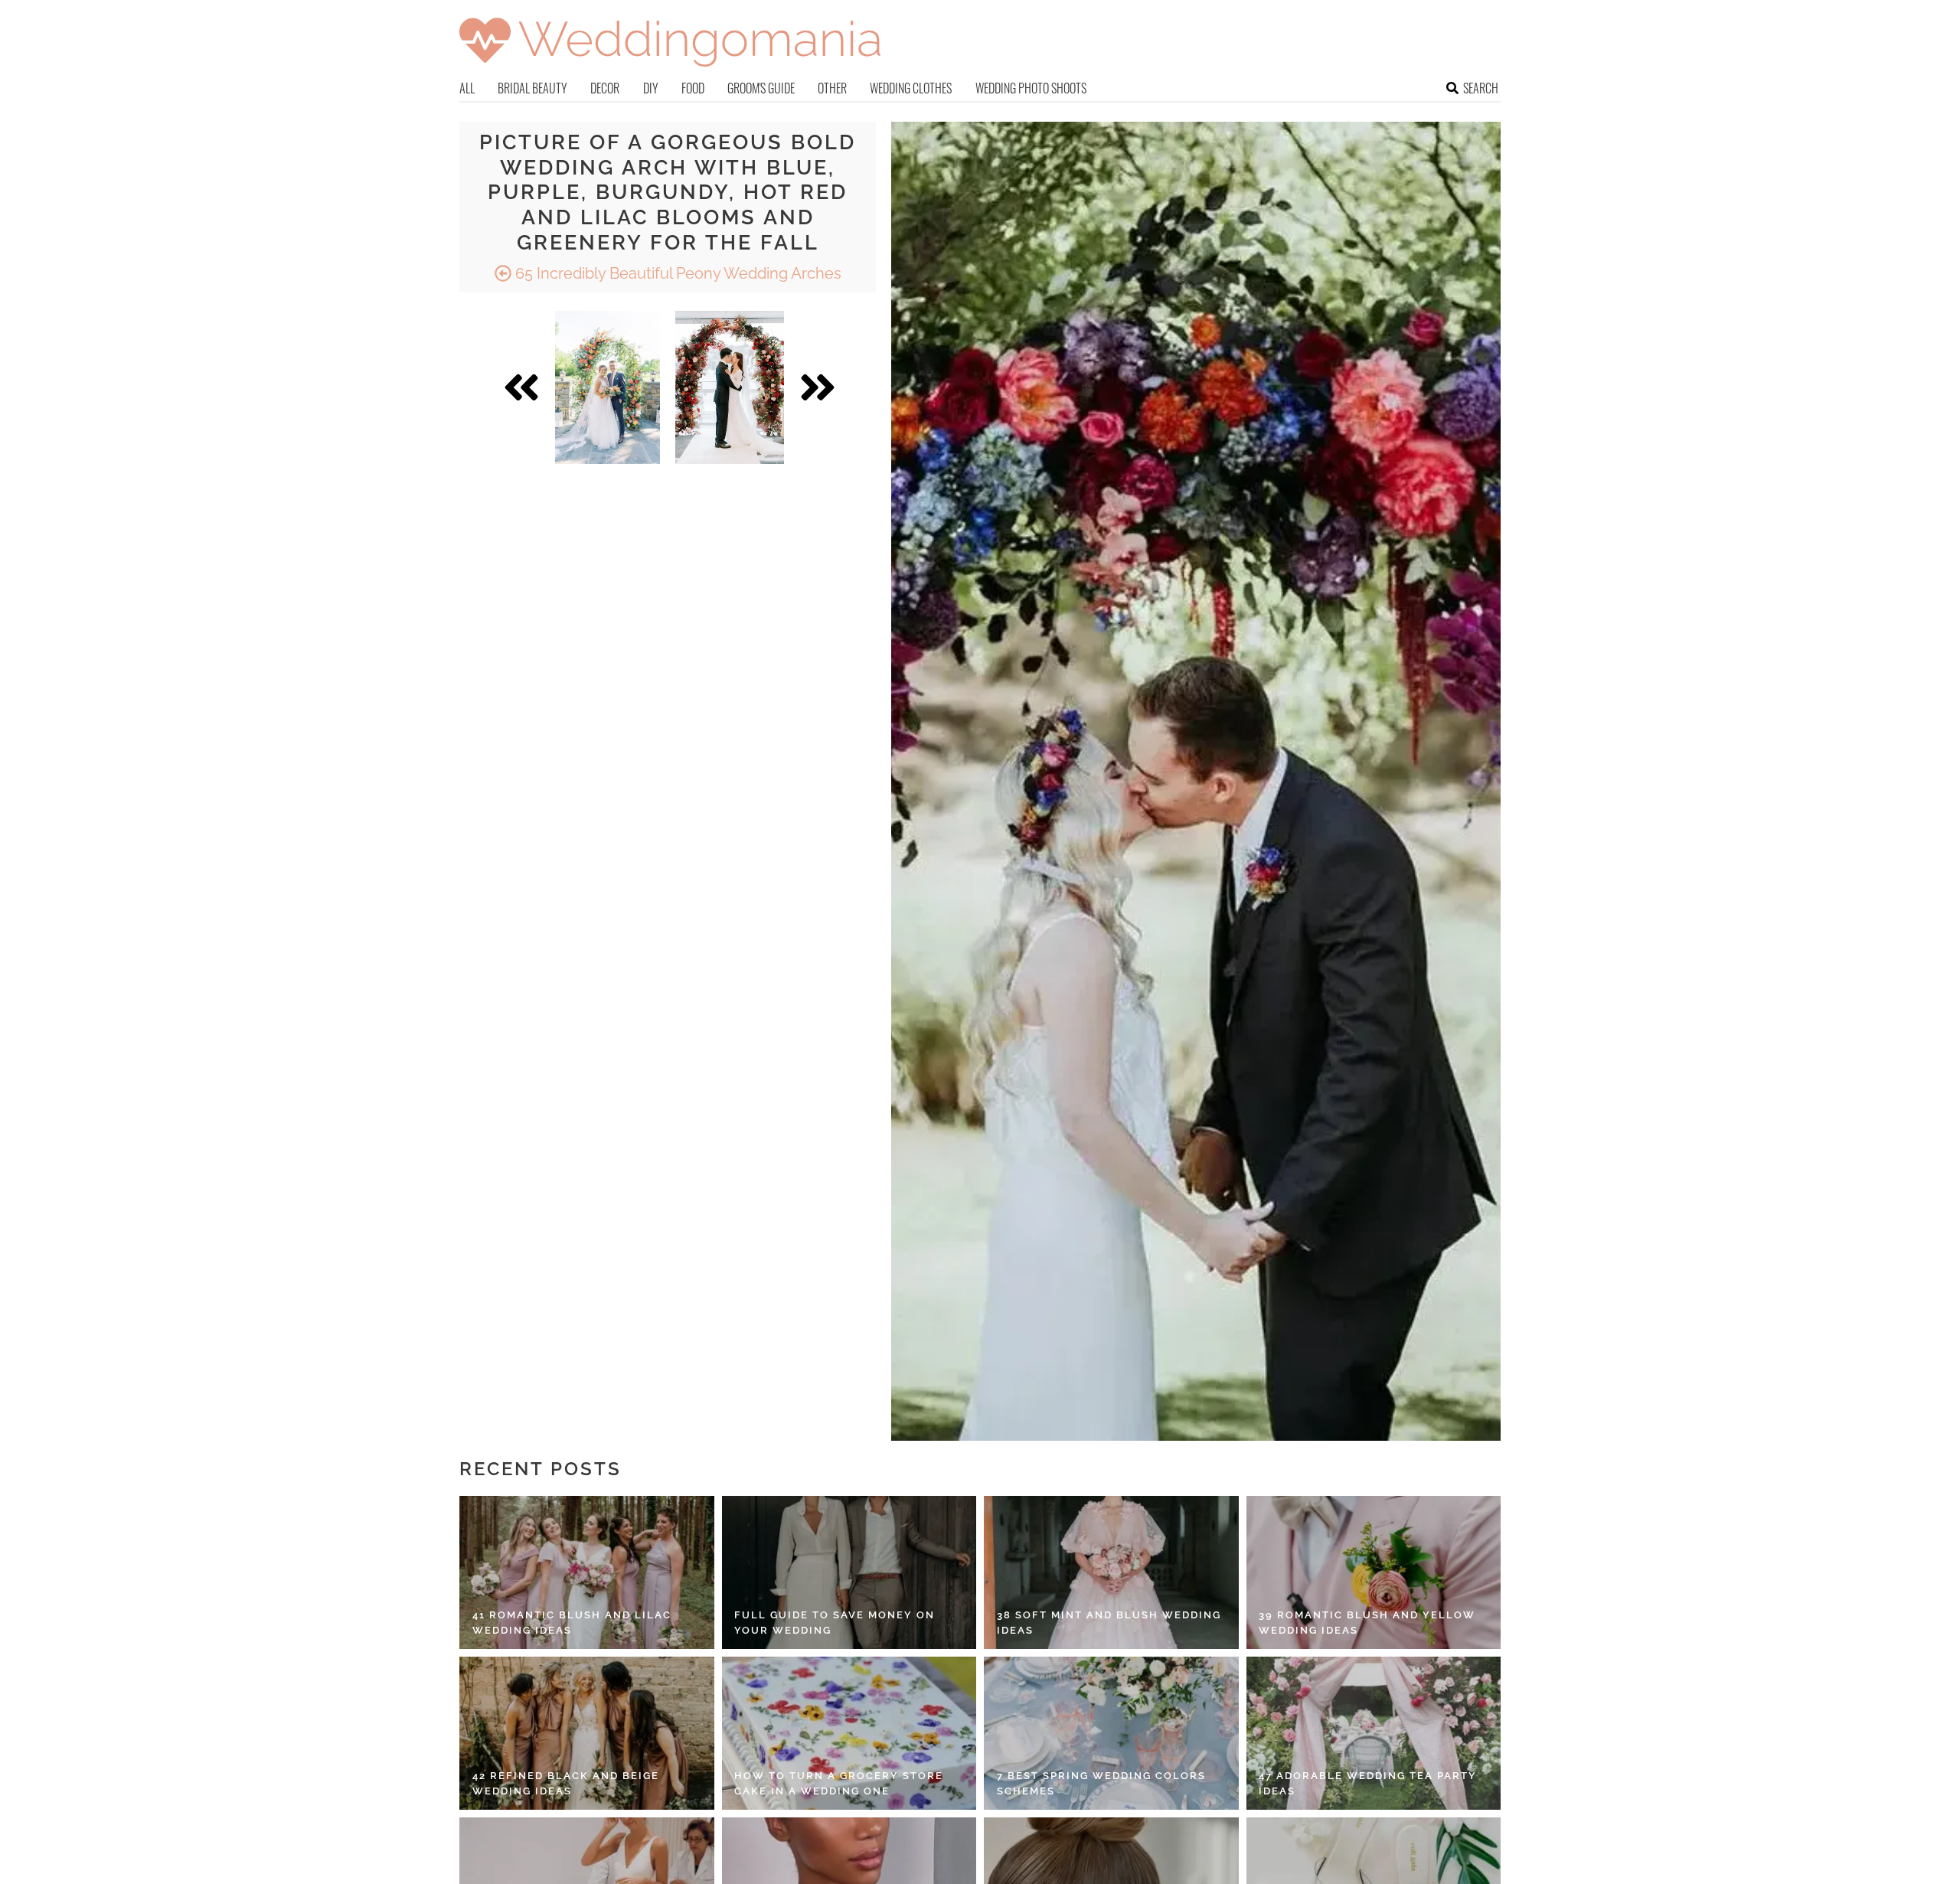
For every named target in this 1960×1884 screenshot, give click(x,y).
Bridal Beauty (532, 88)
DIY (651, 88)
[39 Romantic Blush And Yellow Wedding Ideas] (1374, 1572)
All (467, 88)
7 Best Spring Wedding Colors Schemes (1101, 1783)
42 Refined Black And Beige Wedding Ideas (566, 1783)
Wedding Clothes (911, 88)
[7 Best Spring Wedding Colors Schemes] (1111, 1733)
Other (832, 88)
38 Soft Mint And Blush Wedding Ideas (1109, 1623)
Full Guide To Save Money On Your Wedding (835, 1623)
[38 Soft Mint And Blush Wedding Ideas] (1111, 1572)
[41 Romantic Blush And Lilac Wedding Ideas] (587, 1572)
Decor (605, 88)
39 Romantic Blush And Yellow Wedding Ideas (1367, 1623)
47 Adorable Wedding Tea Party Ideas (1368, 1783)
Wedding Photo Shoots (1031, 88)
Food (693, 88)
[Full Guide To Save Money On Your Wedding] (849, 1572)
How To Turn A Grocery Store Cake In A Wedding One (839, 1783)
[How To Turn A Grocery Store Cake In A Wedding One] (849, 1733)
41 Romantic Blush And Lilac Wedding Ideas (572, 1623)
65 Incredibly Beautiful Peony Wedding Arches (676, 273)
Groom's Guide (761, 88)
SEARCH (1481, 88)
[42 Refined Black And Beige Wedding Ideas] (587, 1733)
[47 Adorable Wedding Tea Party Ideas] (1374, 1733)
